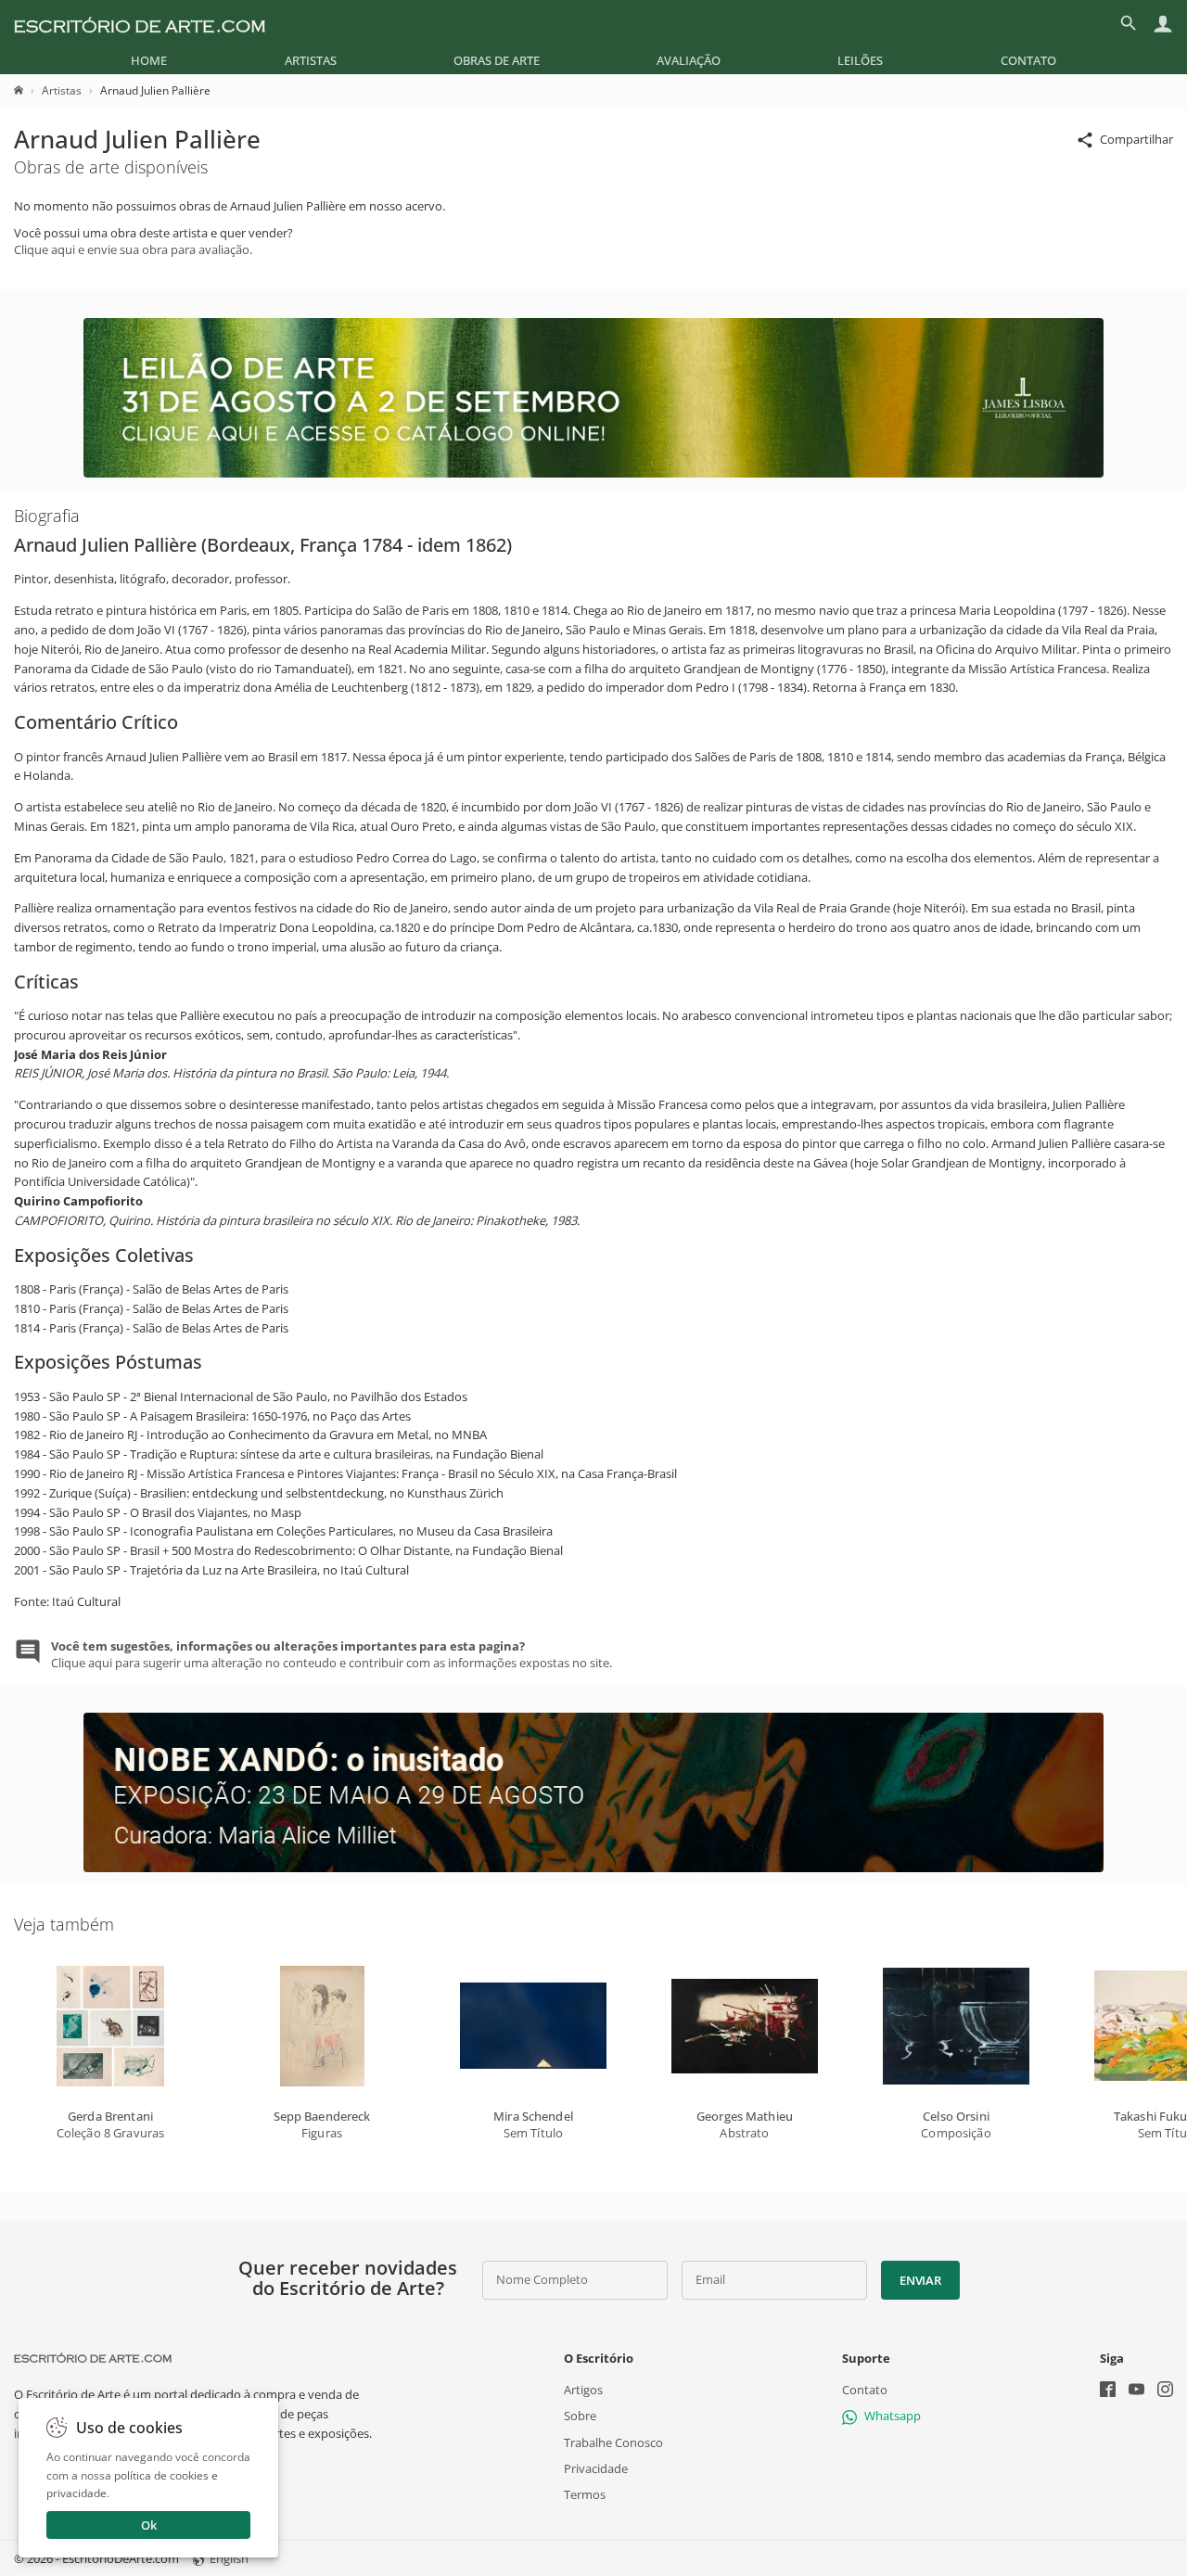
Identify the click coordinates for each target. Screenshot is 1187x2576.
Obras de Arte (497, 60)
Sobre (580, 2416)
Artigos (583, 2390)
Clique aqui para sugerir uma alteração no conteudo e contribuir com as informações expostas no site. (332, 1654)
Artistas (311, 60)
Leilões (860, 60)
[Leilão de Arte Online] (593, 473)
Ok (149, 2525)
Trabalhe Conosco (613, 2442)
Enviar (920, 2280)
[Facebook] (1108, 2391)
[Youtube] (1136, 2391)
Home (149, 60)
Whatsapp (893, 2416)
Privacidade (596, 2468)
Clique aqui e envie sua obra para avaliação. (133, 249)
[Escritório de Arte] (140, 23)
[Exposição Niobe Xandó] (593, 1868)
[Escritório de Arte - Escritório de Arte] (93, 2358)
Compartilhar (1136, 139)
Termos (585, 2493)
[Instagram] (1165, 2391)
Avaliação (689, 60)
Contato (1028, 60)
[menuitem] (149, 60)
